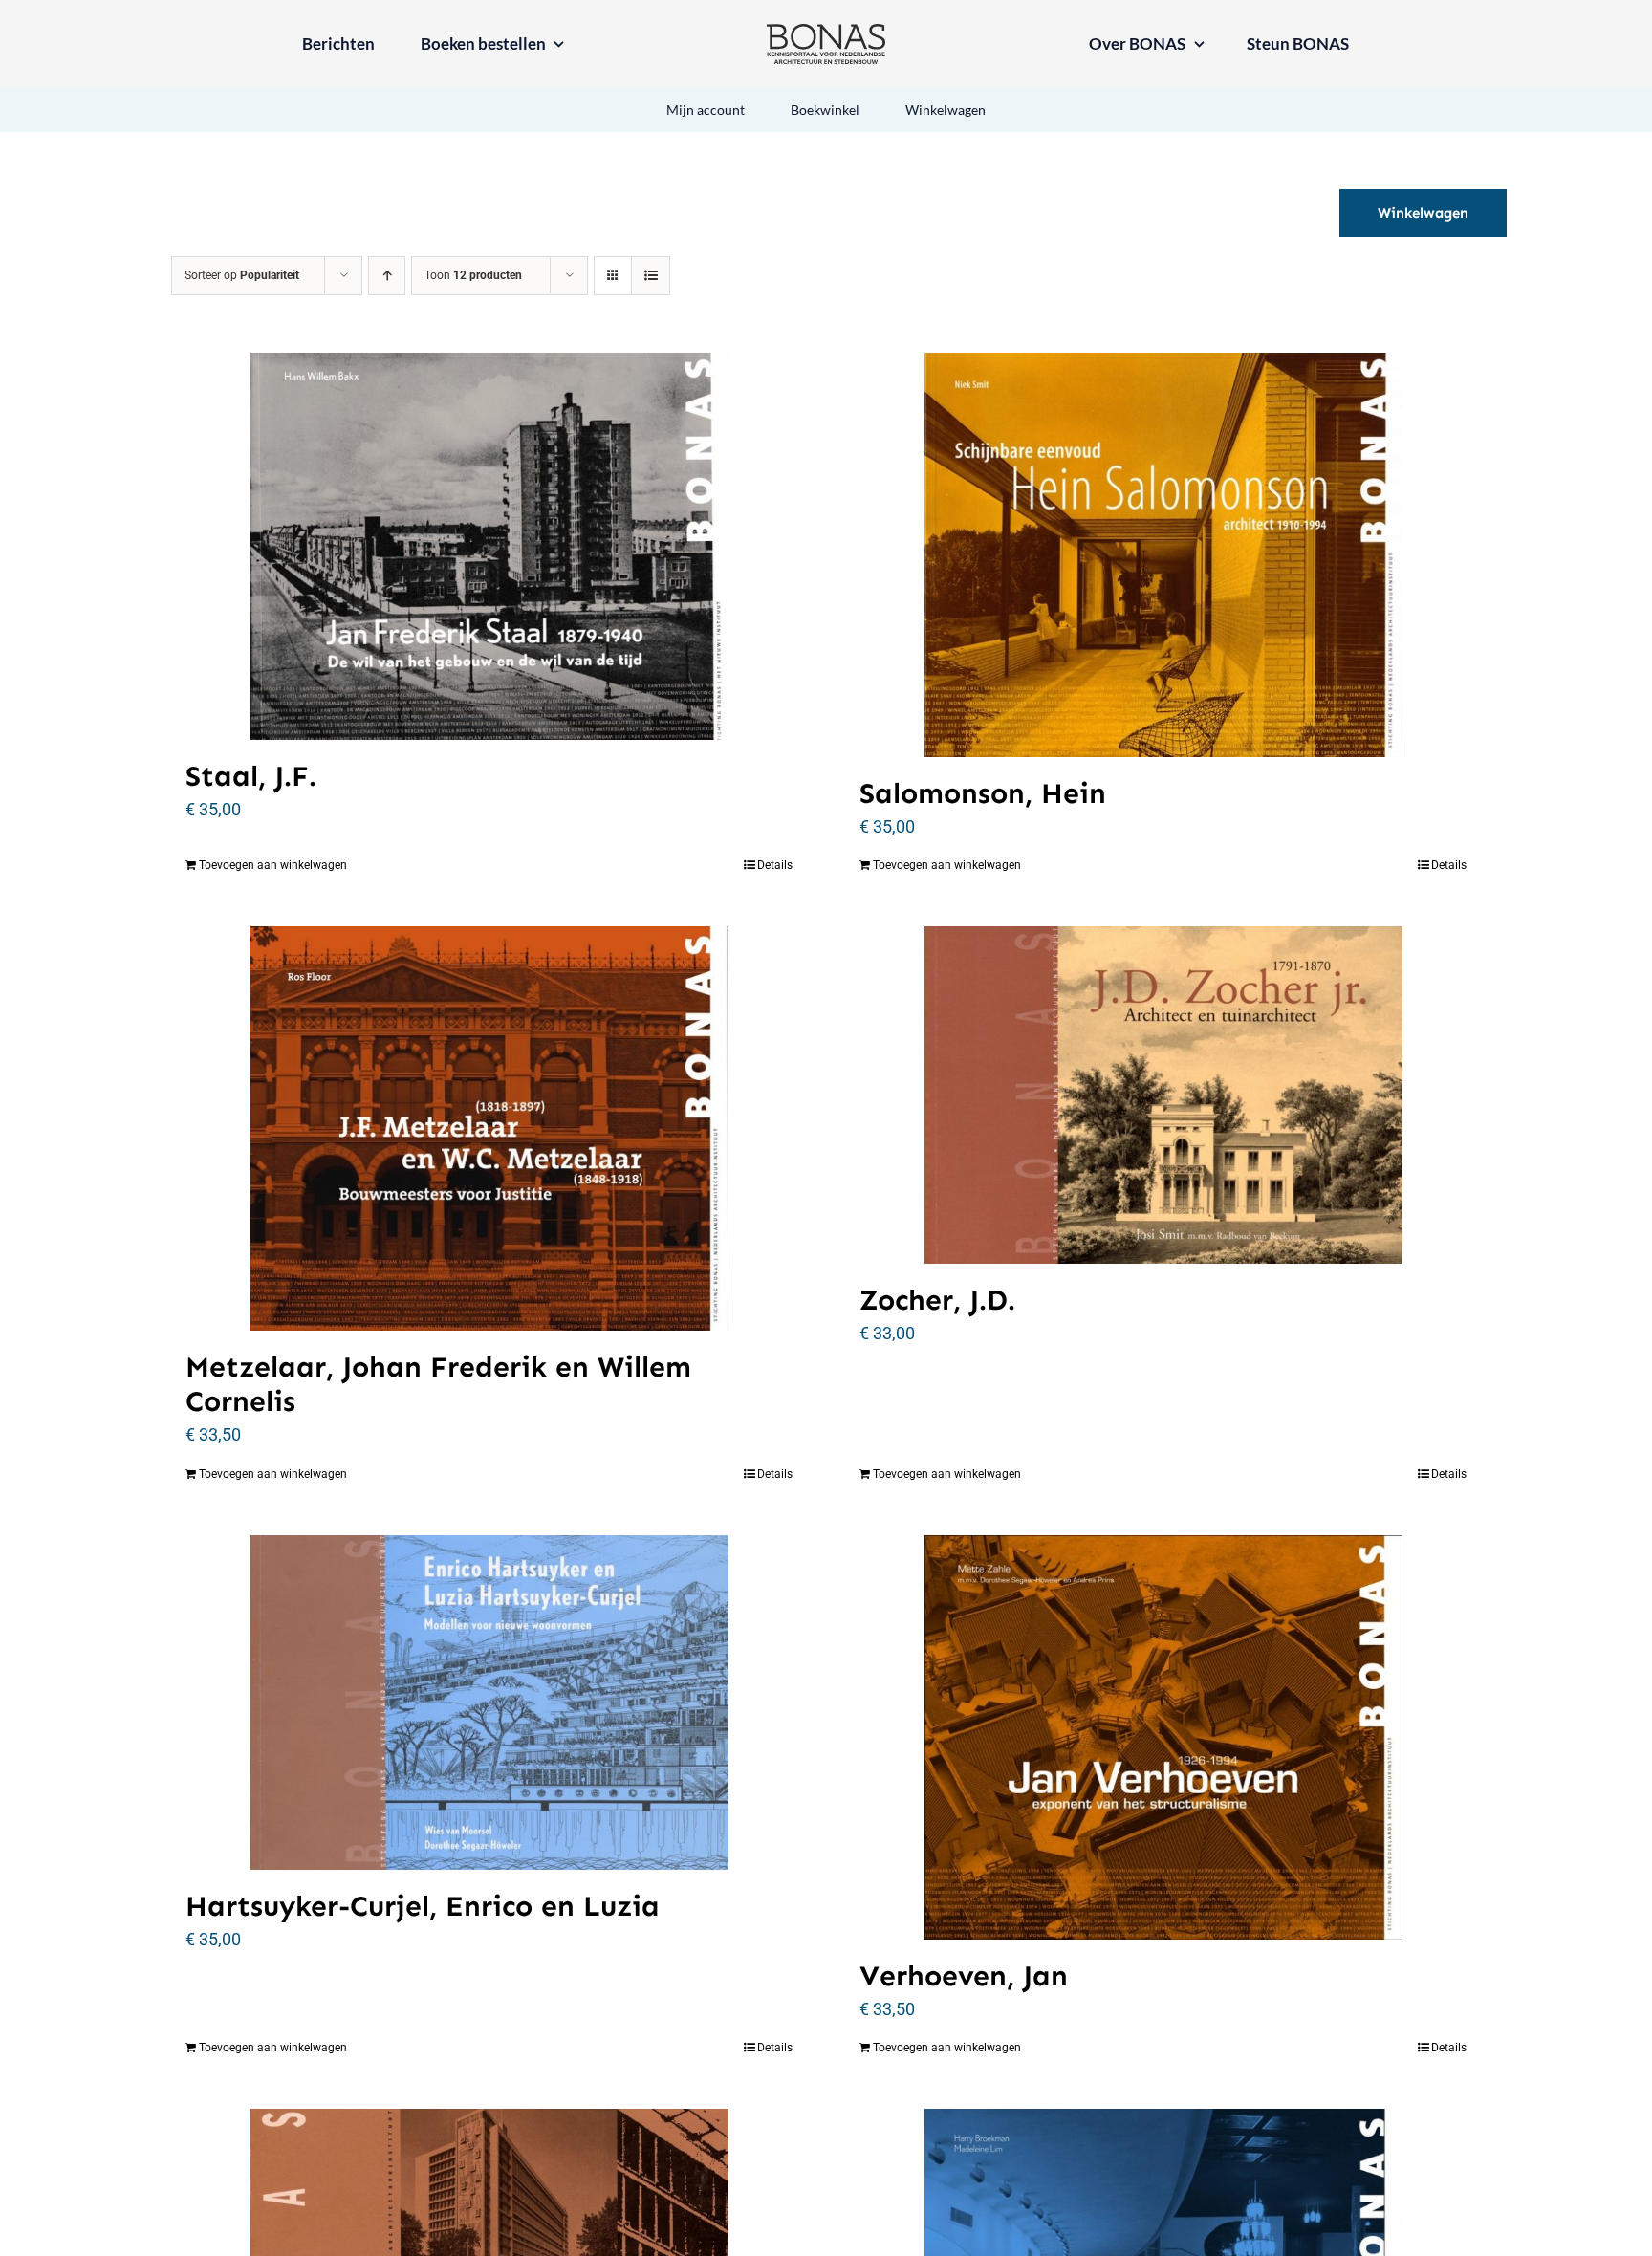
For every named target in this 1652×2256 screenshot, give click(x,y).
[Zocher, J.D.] (1163, 1095)
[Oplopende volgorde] (387, 276)
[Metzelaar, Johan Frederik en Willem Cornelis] (489, 1128)
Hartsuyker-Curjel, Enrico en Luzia (423, 1906)
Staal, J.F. (251, 776)
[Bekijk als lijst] (651, 276)
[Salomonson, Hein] (1163, 554)
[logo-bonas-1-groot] (826, 32)
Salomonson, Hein (983, 793)
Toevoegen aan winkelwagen (273, 865)
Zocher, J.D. (937, 1300)
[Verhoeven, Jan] (1163, 1737)
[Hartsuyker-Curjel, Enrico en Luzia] (489, 1703)
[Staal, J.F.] (489, 546)
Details (775, 865)
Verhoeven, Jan (964, 1976)
